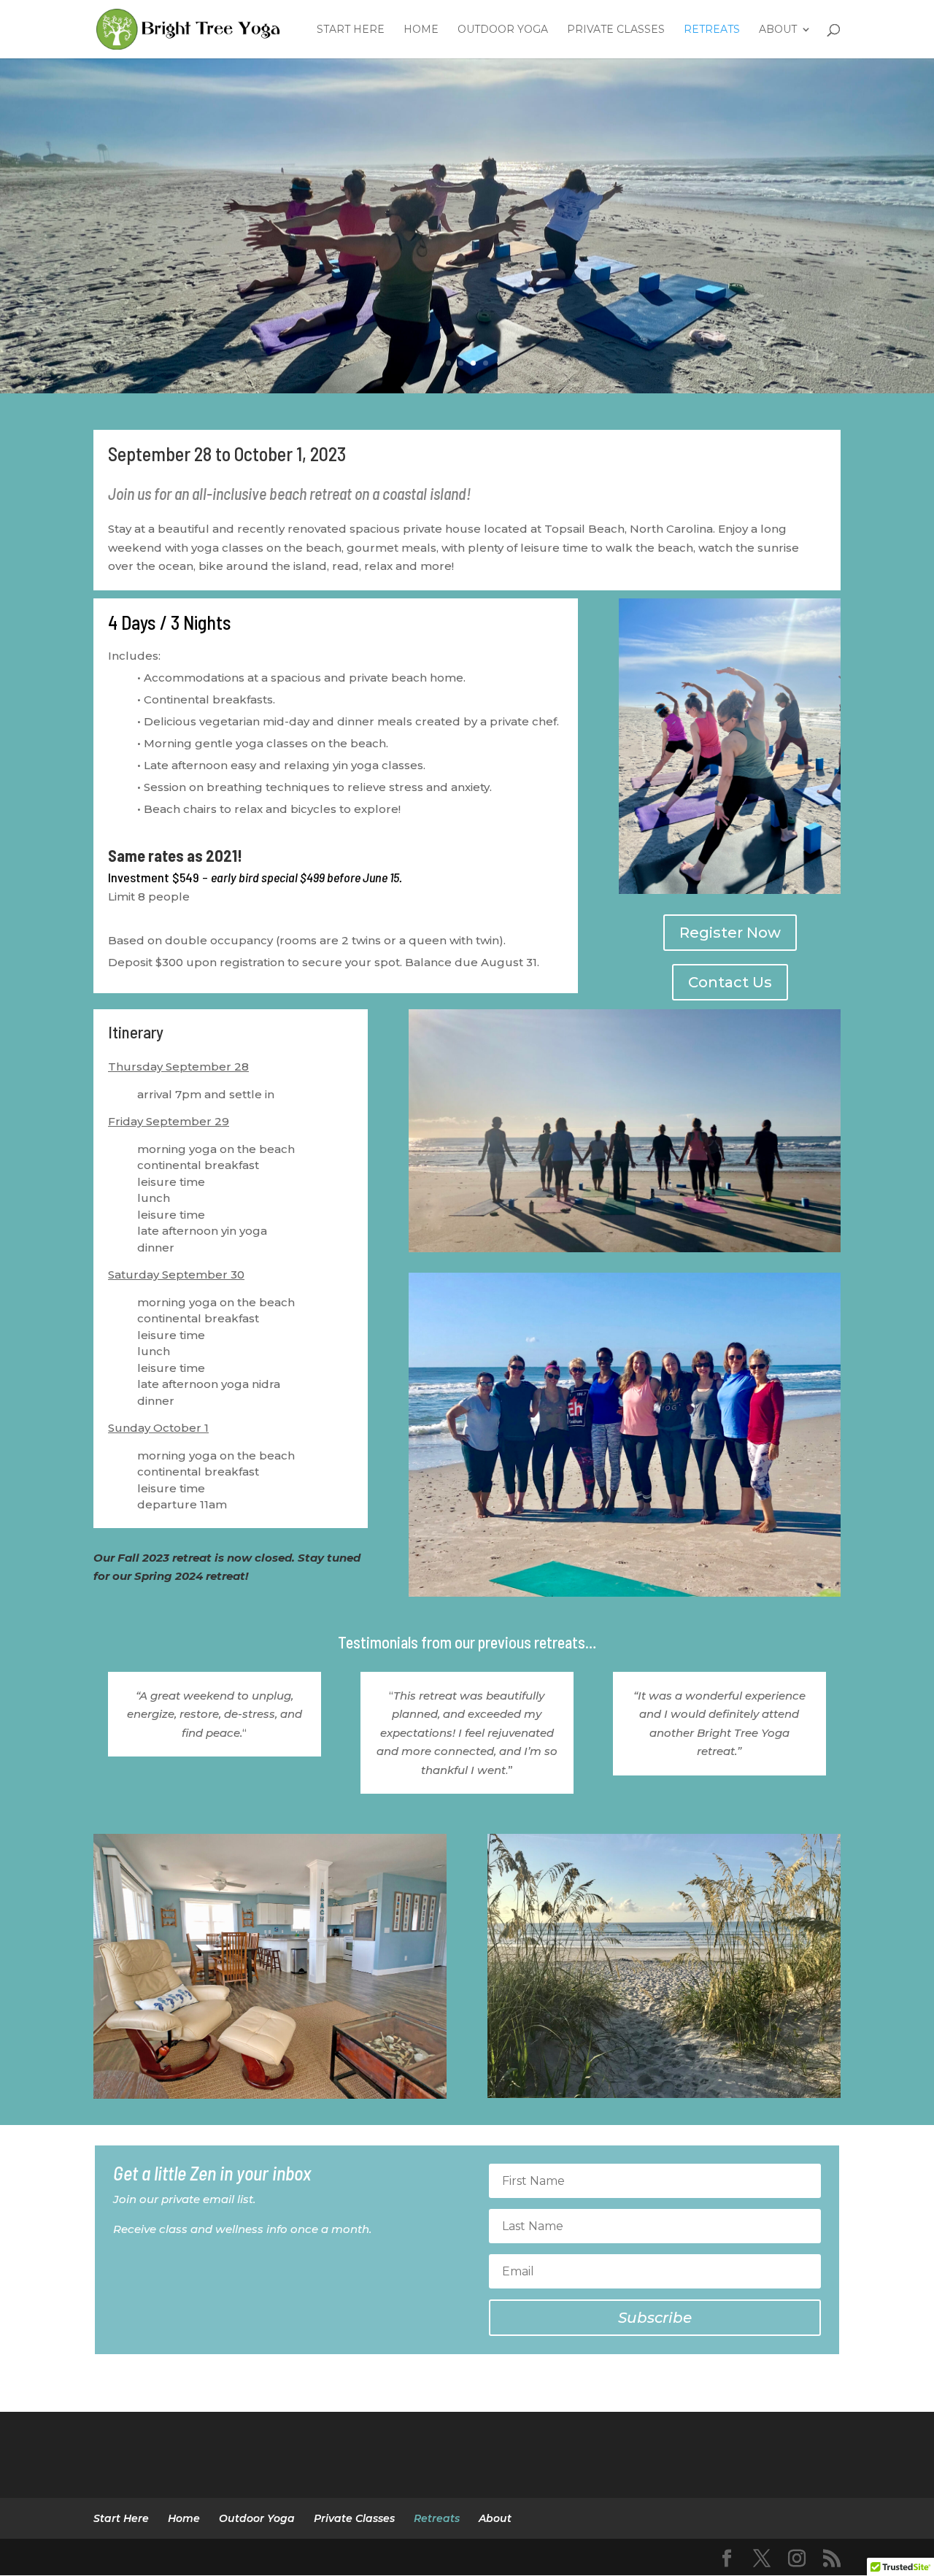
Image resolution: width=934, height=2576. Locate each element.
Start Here (351, 30)
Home (421, 30)
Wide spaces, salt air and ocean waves (467, 222)
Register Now (730, 933)
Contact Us (730, 982)
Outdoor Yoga (503, 30)
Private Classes (616, 30)
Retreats (712, 30)
